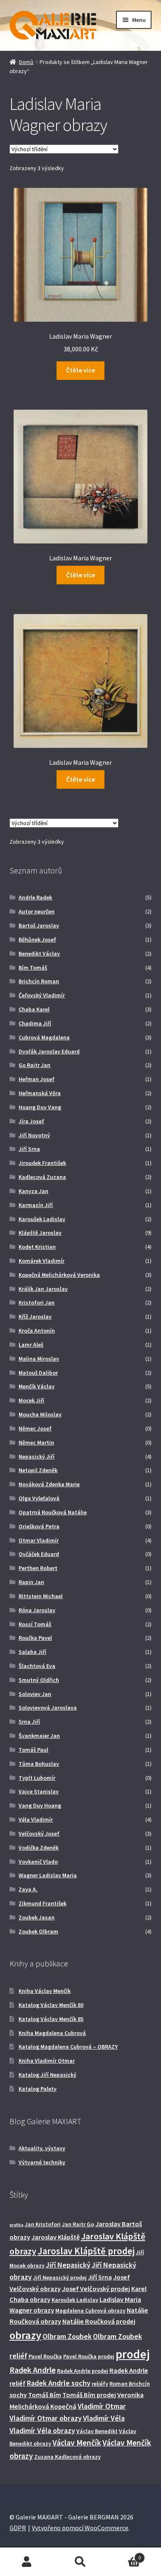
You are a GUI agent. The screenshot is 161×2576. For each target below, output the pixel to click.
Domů (26, 62)
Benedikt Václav (39, 954)
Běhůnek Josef (37, 939)
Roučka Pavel (35, 1638)
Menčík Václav (37, 1386)
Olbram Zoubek (67, 2336)
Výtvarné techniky (42, 2162)
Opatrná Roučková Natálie (53, 1512)
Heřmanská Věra (40, 1093)
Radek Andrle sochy (59, 2383)
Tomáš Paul (33, 1750)
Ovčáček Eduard (39, 1554)
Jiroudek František (42, 1163)
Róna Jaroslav (37, 1610)
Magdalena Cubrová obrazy (90, 2310)
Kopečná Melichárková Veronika (59, 1275)
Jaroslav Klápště (56, 2237)
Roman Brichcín (130, 2384)
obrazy (25, 2335)
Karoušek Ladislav (42, 1219)
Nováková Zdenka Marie (49, 1484)
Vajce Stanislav (39, 1791)
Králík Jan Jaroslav (43, 1289)
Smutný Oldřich (39, 1680)
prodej (133, 2354)
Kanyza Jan (33, 1191)
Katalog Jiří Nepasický (47, 2075)
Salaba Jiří (32, 1652)
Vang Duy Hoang (40, 1805)
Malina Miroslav (39, 1359)
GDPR (18, 2528)
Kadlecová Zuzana (42, 1177)
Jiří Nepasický (68, 2265)
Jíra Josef (31, 1121)
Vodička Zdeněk (39, 1848)
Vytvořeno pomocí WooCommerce (80, 2528)
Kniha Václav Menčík (45, 1991)
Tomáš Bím (45, 2395)
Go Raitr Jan (34, 1065)
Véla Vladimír (36, 1819)
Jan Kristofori (43, 2224)
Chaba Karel (34, 1009)
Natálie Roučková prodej (99, 2321)
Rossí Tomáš (35, 1624)
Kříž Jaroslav (35, 1316)
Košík (124, 2555)
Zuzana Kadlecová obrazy (67, 2457)
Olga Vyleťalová (39, 1498)
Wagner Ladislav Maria (48, 1875)
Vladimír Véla (104, 2418)
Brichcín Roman (39, 981)
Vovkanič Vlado (38, 1862)
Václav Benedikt (97, 2431)
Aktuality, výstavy (42, 2148)
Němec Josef (35, 1428)
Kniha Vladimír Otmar (47, 2061)
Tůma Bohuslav (39, 1764)
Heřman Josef (37, 1079)
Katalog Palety (38, 2089)
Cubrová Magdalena (44, 1037)
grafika (17, 2225)
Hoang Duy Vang (40, 1107)
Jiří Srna (29, 1149)
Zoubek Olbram (38, 1931)
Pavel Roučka (45, 2356)
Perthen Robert (38, 1568)
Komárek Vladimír (41, 1261)
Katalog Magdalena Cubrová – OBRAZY (68, 2047)
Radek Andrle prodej (83, 2371)
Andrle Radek (35, 897)
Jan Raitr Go (78, 2224)
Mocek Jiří (31, 1400)
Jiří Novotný (34, 1135)
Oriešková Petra (39, 1526)
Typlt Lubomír (37, 1778)
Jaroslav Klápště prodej (86, 2251)
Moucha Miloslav (40, 1414)
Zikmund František (43, 1903)
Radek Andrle (33, 2370)
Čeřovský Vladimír (42, 995)
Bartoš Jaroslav (39, 925)
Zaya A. (28, 1889)
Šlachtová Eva (37, 1666)
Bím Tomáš (33, 968)
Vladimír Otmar (102, 2406)
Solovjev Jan (35, 1694)
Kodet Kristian (37, 1247)
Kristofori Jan (37, 1302)
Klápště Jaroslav (40, 1233)
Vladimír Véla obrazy (42, 2430)
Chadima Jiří (35, 1023)
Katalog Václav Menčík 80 (51, 2005)
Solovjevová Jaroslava (48, 1708)
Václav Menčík (77, 2443)
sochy (18, 2395)
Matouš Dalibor (38, 1373)
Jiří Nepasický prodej (60, 2277)
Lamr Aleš (31, 1345)
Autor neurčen (37, 911)
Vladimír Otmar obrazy (46, 2418)
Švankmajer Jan (39, 1736)
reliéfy (100, 2384)
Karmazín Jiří (36, 1205)
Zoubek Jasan (37, 1917)
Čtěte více (80, 370)
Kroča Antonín (37, 1331)
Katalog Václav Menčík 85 (51, 2019)
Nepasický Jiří (37, 1456)
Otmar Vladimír (39, 1540)
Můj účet (27, 2562)
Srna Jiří (29, 1722)
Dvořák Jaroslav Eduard (49, 1051)
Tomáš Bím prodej (89, 2395)
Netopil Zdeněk (38, 1470)
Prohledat (80, 2562)
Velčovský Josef (39, 1834)
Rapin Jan (31, 1582)
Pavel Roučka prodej (89, 2356)
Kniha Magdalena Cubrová (52, 2033)
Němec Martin (36, 1442)
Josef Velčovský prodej (96, 2289)
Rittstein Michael (41, 1596)
